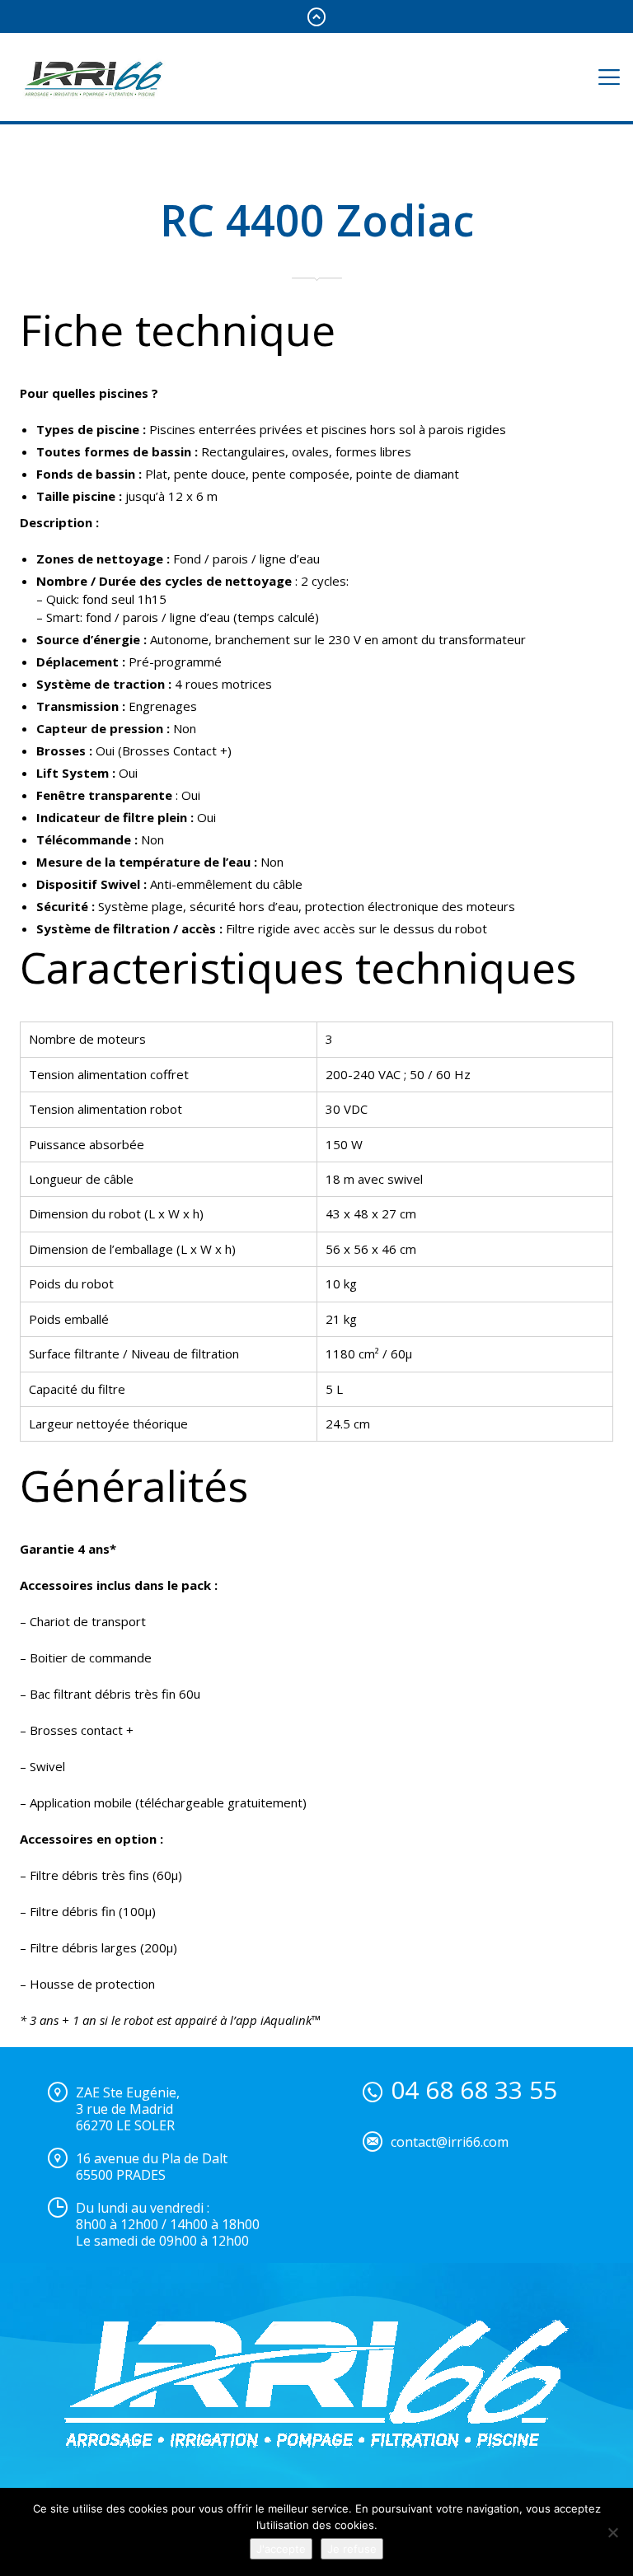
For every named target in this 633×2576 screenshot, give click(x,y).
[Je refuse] (612, 2532)
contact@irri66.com (450, 2142)
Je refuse (352, 2549)
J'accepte (281, 2549)
